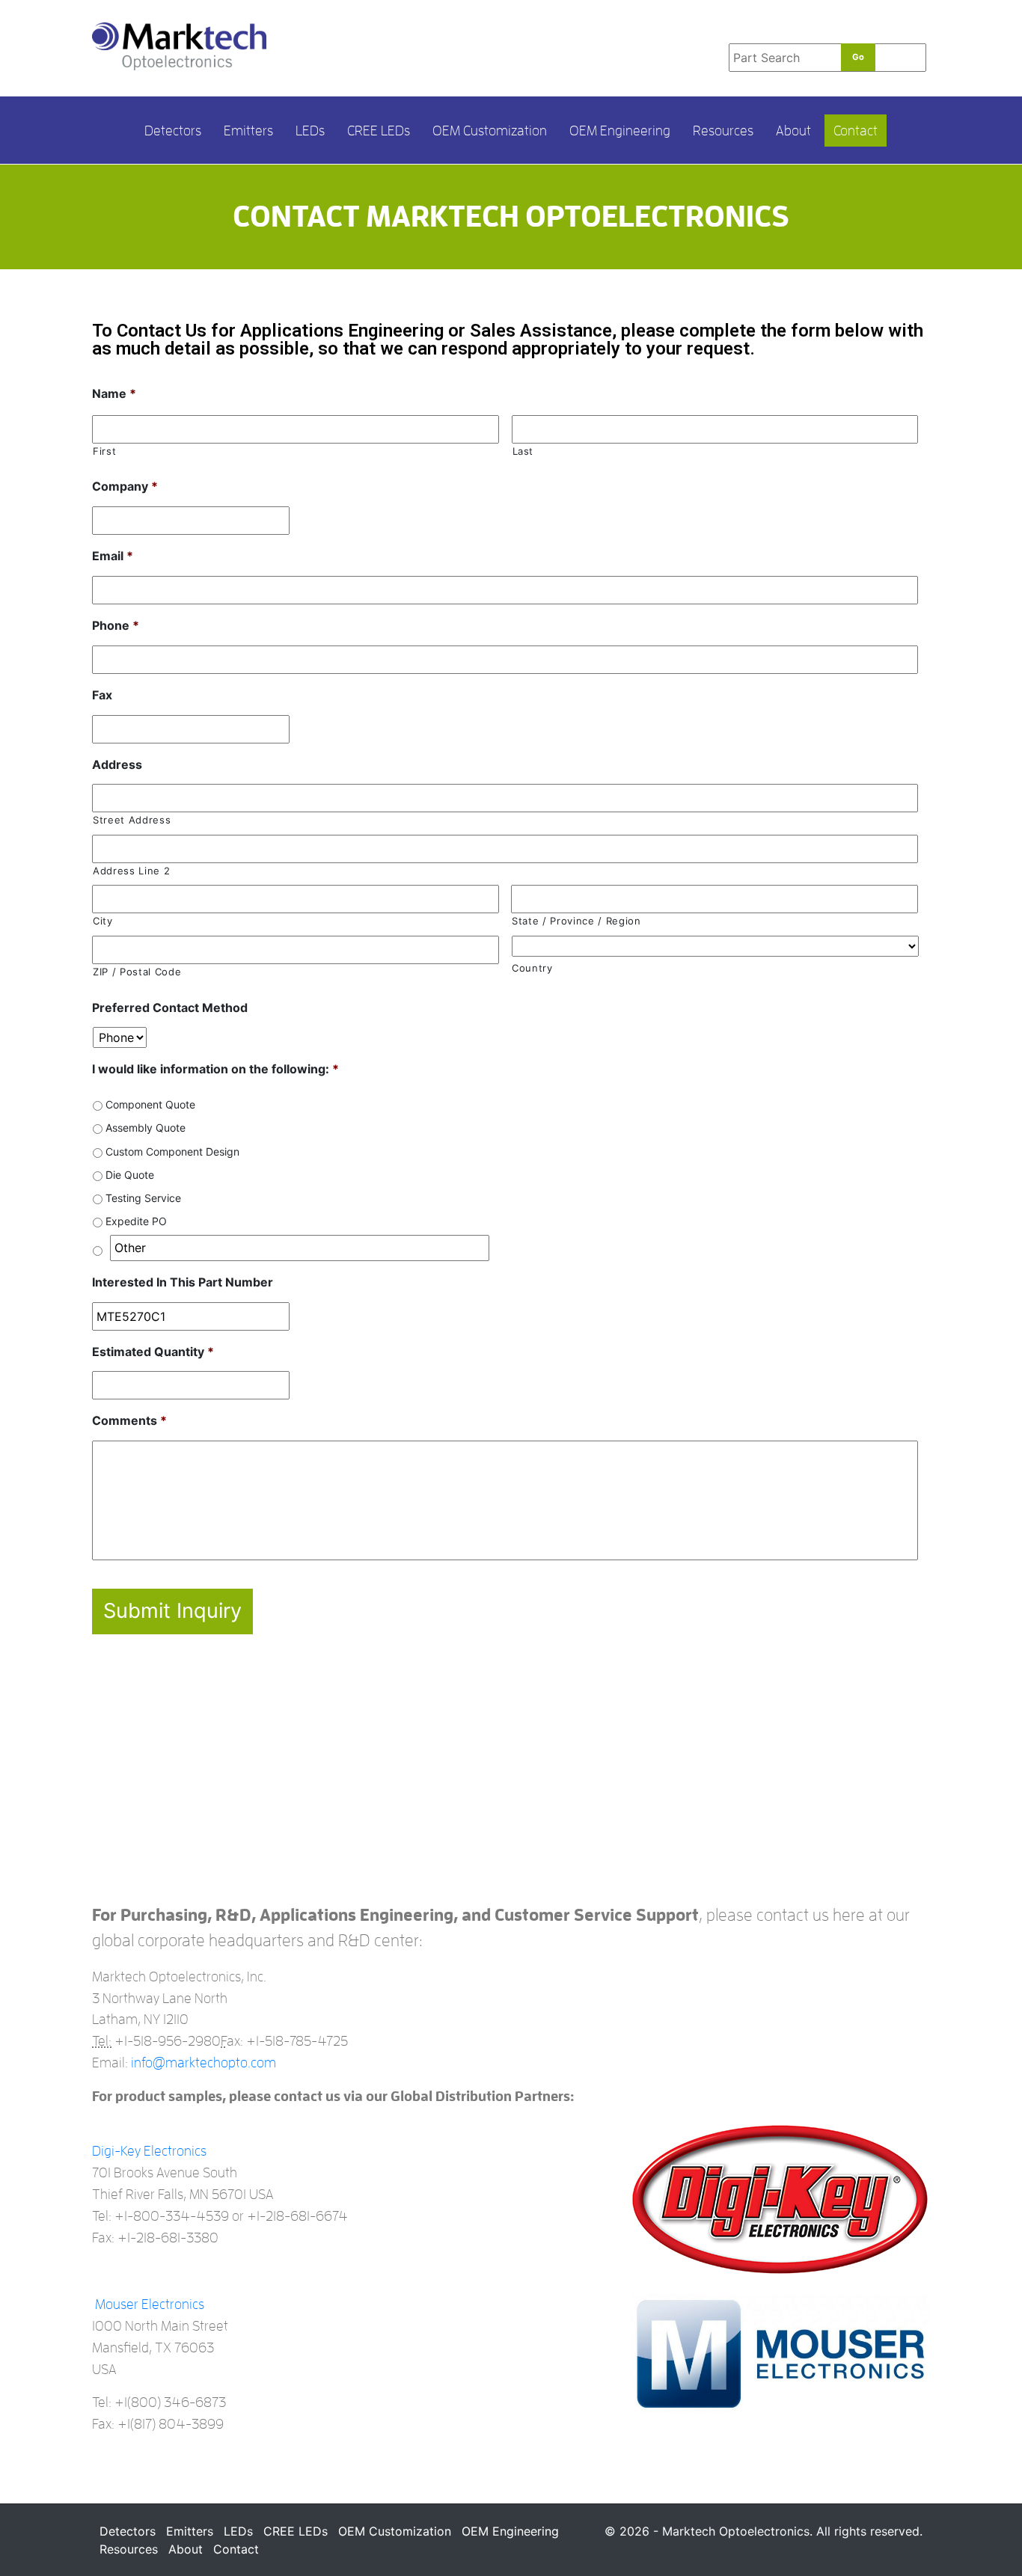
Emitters (248, 131)
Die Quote (130, 1175)
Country (532, 968)
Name (114, 393)
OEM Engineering (620, 131)
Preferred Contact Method (170, 1008)
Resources (723, 131)
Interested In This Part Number (183, 1282)
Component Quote (150, 1104)
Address (117, 764)
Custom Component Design (172, 1151)
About (793, 131)
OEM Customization (490, 131)
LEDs (310, 131)
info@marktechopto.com (204, 2063)
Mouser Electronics (150, 2304)
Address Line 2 (131, 871)
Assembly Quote (146, 1128)
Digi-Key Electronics (149, 2151)
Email (113, 556)
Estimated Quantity (153, 1352)
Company (125, 486)
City (103, 921)
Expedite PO (136, 1221)
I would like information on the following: (215, 1069)
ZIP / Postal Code (137, 972)
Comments (129, 1420)
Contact (856, 131)
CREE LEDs (379, 131)
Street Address (132, 820)
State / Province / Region (576, 921)
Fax (102, 695)
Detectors (173, 131)
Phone (116, 625)
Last (523, 451)
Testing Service (143, 1198)
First (104, 451)
